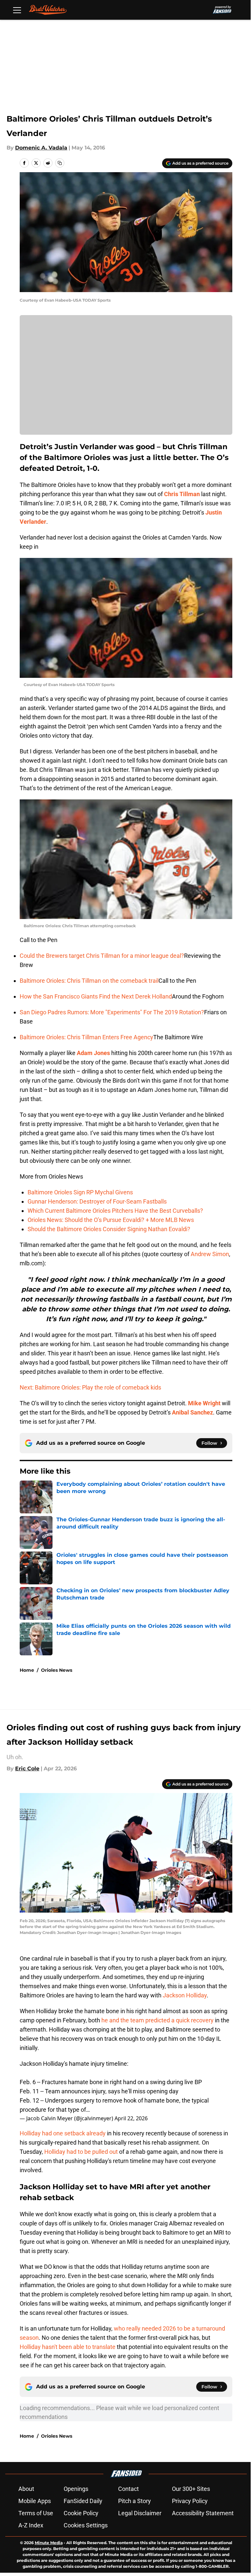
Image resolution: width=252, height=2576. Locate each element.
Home (27, 1670)
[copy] (60, 163)
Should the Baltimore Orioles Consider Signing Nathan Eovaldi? (109, 1229)
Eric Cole (27, 1769)
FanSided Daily (83, 2501)
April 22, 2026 (131, 2118)
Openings (76, 2489)
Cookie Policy (81, 2513)
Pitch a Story (135, 2501)
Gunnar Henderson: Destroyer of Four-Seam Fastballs (97, 1201)
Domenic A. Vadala (41, 148)
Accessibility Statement (203, 2513)
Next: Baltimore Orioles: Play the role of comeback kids (90, 1387)
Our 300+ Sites (191, 2489)
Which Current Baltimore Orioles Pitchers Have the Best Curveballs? (115, 1211)
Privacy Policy (190, 2501)
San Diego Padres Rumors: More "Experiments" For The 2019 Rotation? (112, 1012)
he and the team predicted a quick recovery (157, 2020)
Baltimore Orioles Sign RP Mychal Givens (80, 1192)
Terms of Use (36, 2513)
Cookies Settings (86, 2525)
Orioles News (57, 1670)
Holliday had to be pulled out (81, 2152)
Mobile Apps (35, 2501)
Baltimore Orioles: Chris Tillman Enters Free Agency (86, 1037)
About (26, 2489)
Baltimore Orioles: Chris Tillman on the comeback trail (89, 981)
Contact (128, 2489)
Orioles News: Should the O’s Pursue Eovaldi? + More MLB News (111, 1220)
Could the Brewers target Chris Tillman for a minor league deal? (102, 956)
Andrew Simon (210, 1254)
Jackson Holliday (185, 1995)
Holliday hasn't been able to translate (68, 2347)
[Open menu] (17, 10)
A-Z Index (31, 2525)
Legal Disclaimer (140, 2513)
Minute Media (49, 2543)
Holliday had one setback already (63, 2133)
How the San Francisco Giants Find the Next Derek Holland (96, 996)
